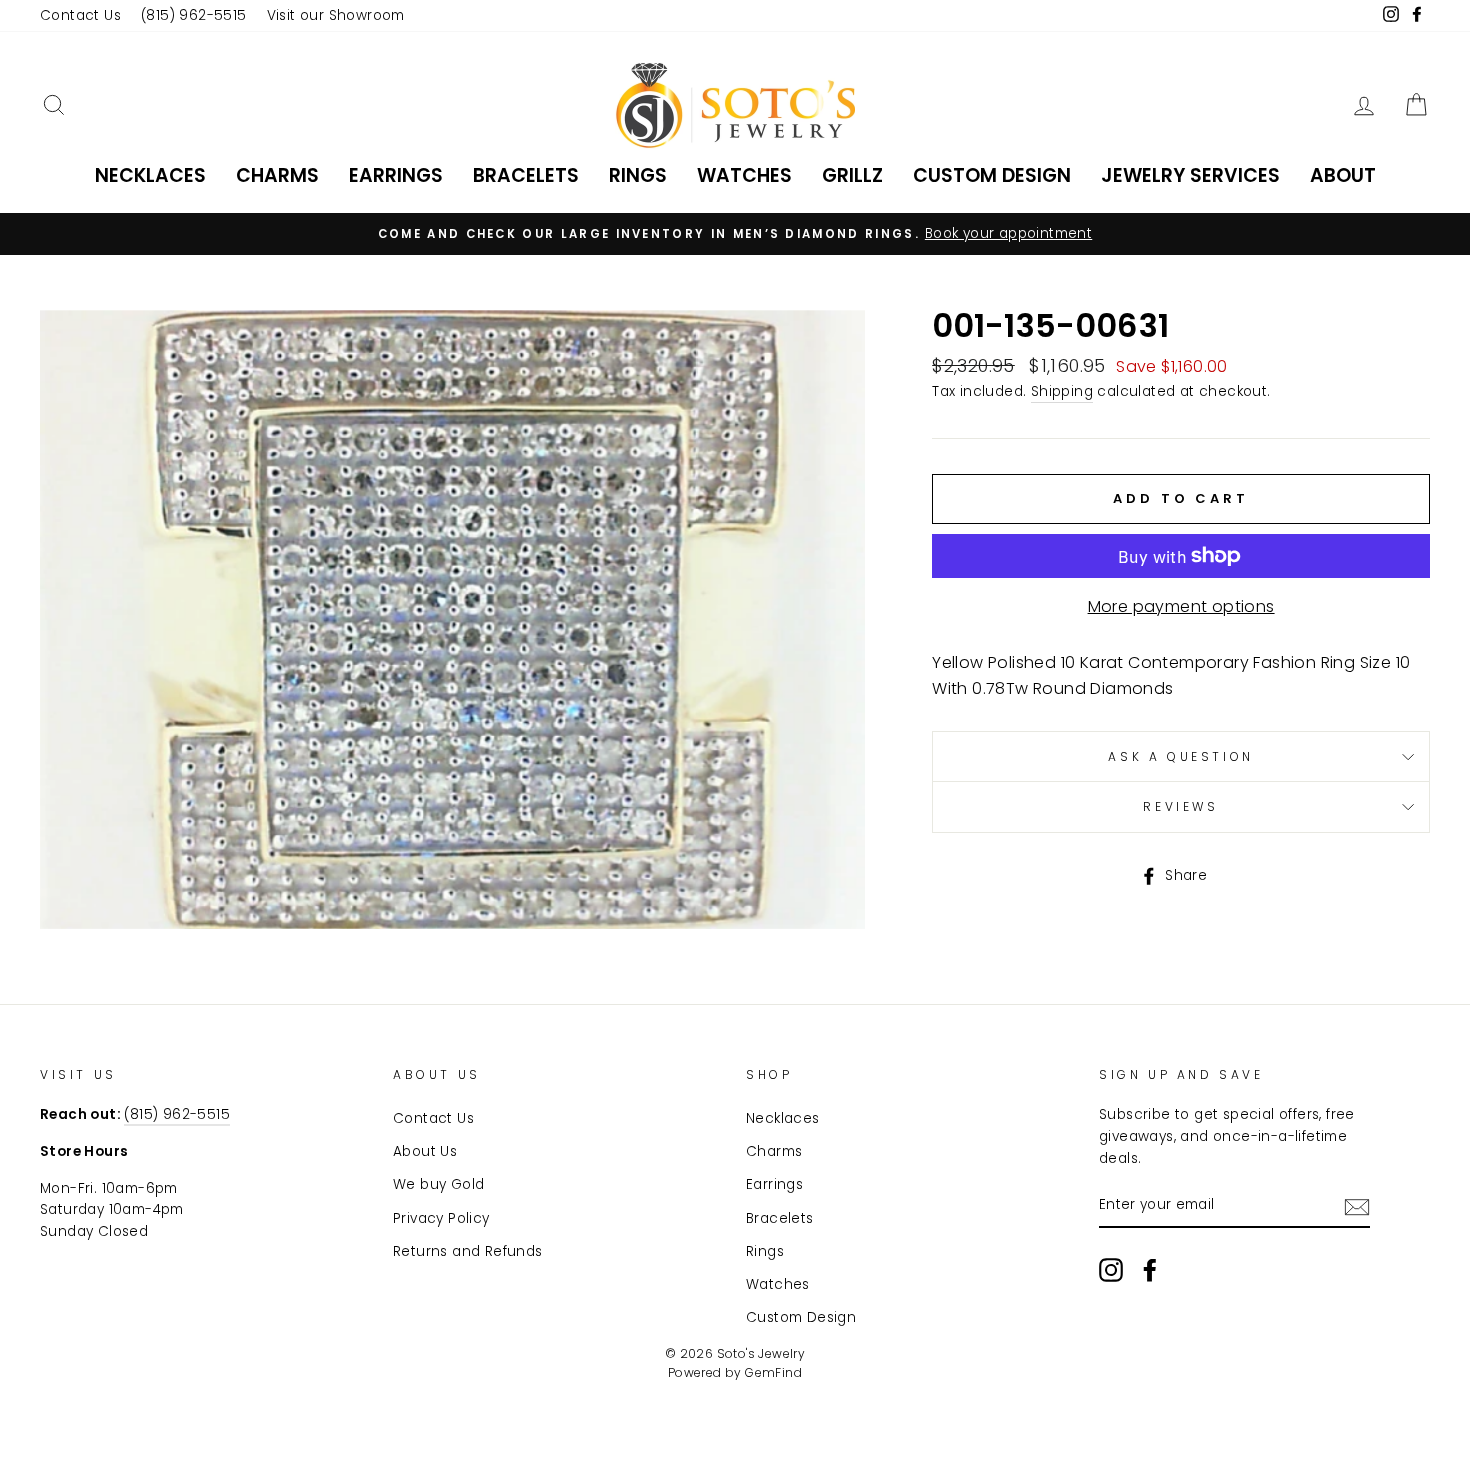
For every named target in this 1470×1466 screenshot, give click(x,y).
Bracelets (526, 175)
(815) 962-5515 (194, 15)
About (1343, 175)
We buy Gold (438, 1184)
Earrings (396, 175)
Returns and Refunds (468, 1251)
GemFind (773, 1372)
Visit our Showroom (336, 15)
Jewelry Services (1190, 175)
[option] (735, 234)
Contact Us (80, 15)
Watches (744, 175)
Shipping (1062, 391)
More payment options (1181, 606)
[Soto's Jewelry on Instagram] (1111, 1270)
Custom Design (992, 175)
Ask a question (1180, 756)
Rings (638, 175)
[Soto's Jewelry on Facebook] (1150, 1270)
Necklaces (150, 175)
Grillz (852, 175)
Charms (277, 175)
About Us (425, 1151)
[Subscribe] (1357, 1207)
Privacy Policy (441, 1218)
